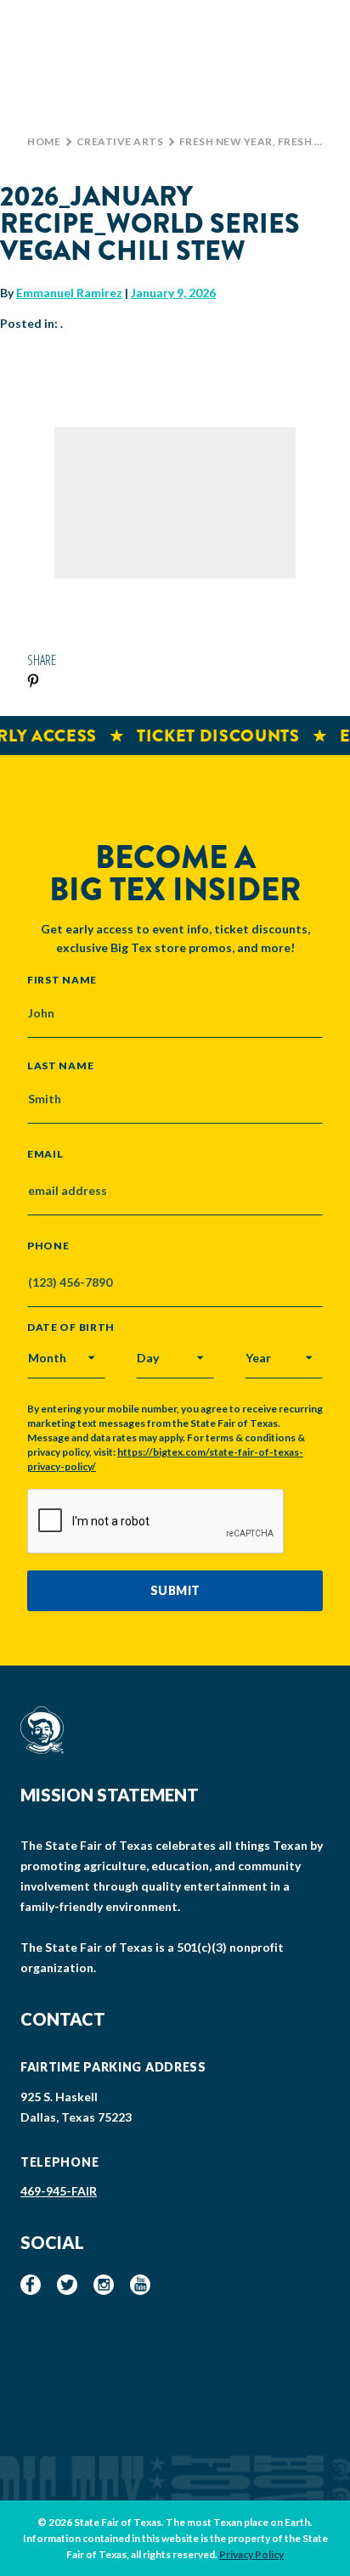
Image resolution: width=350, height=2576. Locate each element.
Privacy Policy (251, 2554)
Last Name (60, 1065)
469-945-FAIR (59, 2191)
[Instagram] (104, 2285)
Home (44, 141)
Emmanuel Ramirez (69, 293)
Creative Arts (120, 141)
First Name (62, 979)
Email (45, 1154)
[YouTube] (140, 2285)
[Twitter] (67, 2285)
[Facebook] (31, 2285)
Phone (48, 1246)
